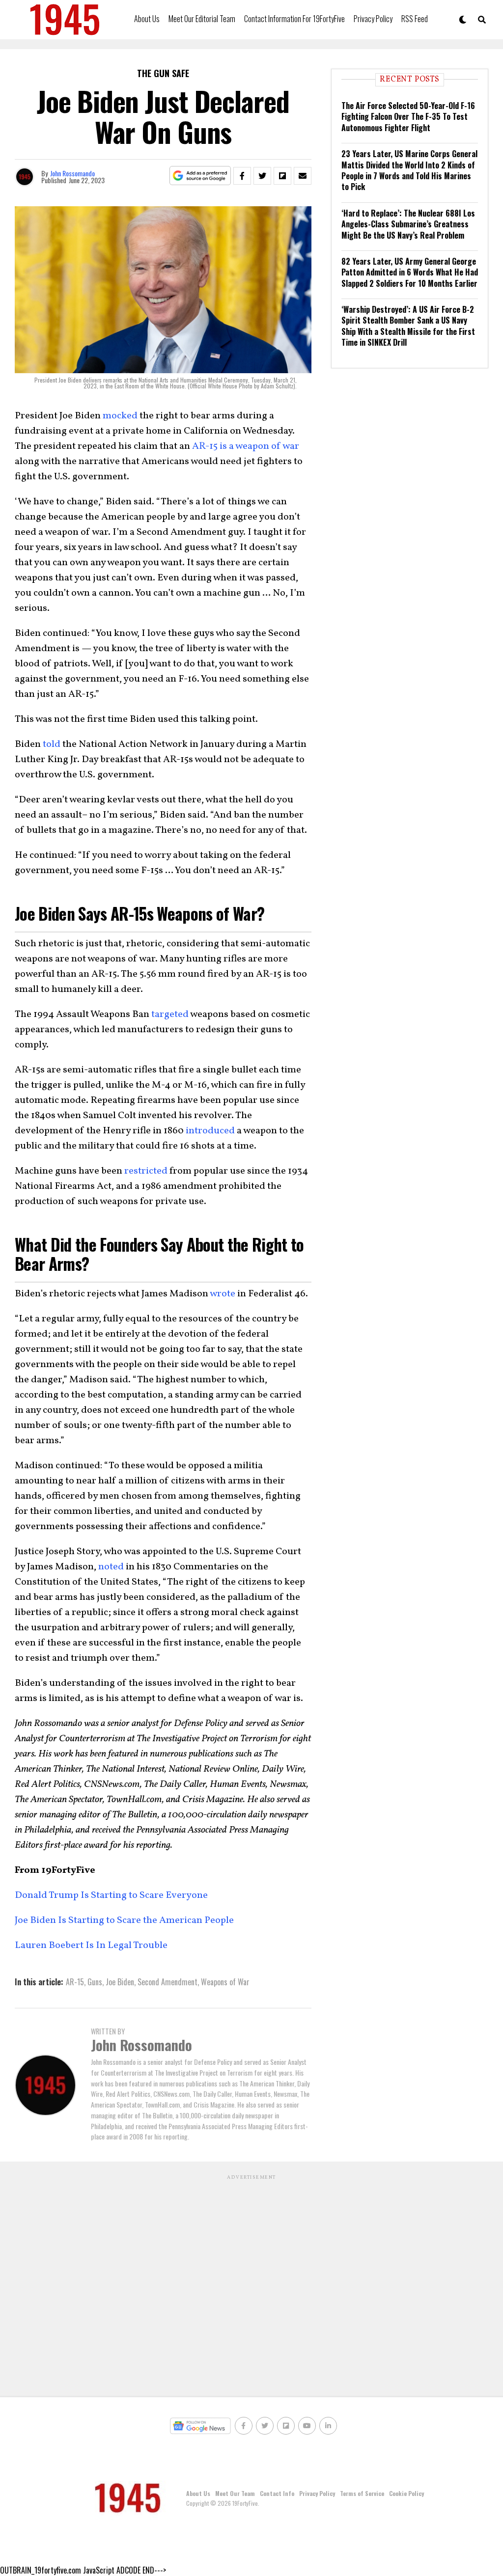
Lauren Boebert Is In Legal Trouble (91, 1946)
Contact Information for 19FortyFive (294, 19)
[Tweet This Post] (262, 176)
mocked (120, 416)
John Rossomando (72, 173)
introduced (210, 1131)
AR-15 (75, 1982)
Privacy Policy (373, 19)
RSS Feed (415, 19)
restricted (146, 1171)
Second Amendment (168, 1982)
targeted (170, 1014)
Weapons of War (225, 1982)
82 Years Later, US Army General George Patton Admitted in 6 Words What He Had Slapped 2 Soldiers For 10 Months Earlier (410, 272)
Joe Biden (120, 1982)
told (52, 744)
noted (111, 1567)
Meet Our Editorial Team (202, 19)
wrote (223, 1294)
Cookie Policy (406, 2493)
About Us (147, 19)
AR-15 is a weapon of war (246, 446)
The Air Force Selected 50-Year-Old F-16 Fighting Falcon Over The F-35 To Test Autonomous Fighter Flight (408, 117)
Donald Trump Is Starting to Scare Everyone (111, 1895)
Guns (95, 1982)
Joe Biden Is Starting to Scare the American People (125, 1920)
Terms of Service (362, 2493)
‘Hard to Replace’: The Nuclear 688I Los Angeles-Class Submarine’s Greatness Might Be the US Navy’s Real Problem (408, 224)
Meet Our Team (235, 2493)
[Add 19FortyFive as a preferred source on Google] (200, 176)
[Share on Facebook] (242, 176)
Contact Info (277, 2493)
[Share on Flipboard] (282, 176)
